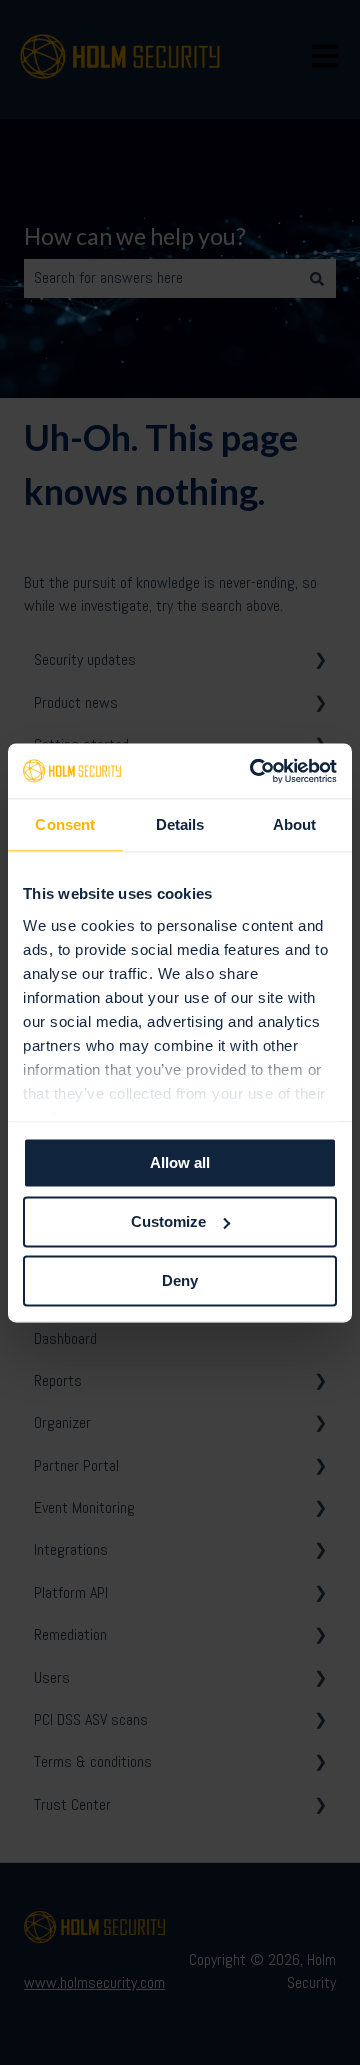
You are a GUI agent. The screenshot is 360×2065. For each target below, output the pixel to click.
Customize (168, 1221)
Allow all (180, 1162)
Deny (180, 1280)
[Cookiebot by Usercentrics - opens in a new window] (254, 771)
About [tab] (295, 824)
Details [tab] (180, 824)
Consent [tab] (65, 824)
